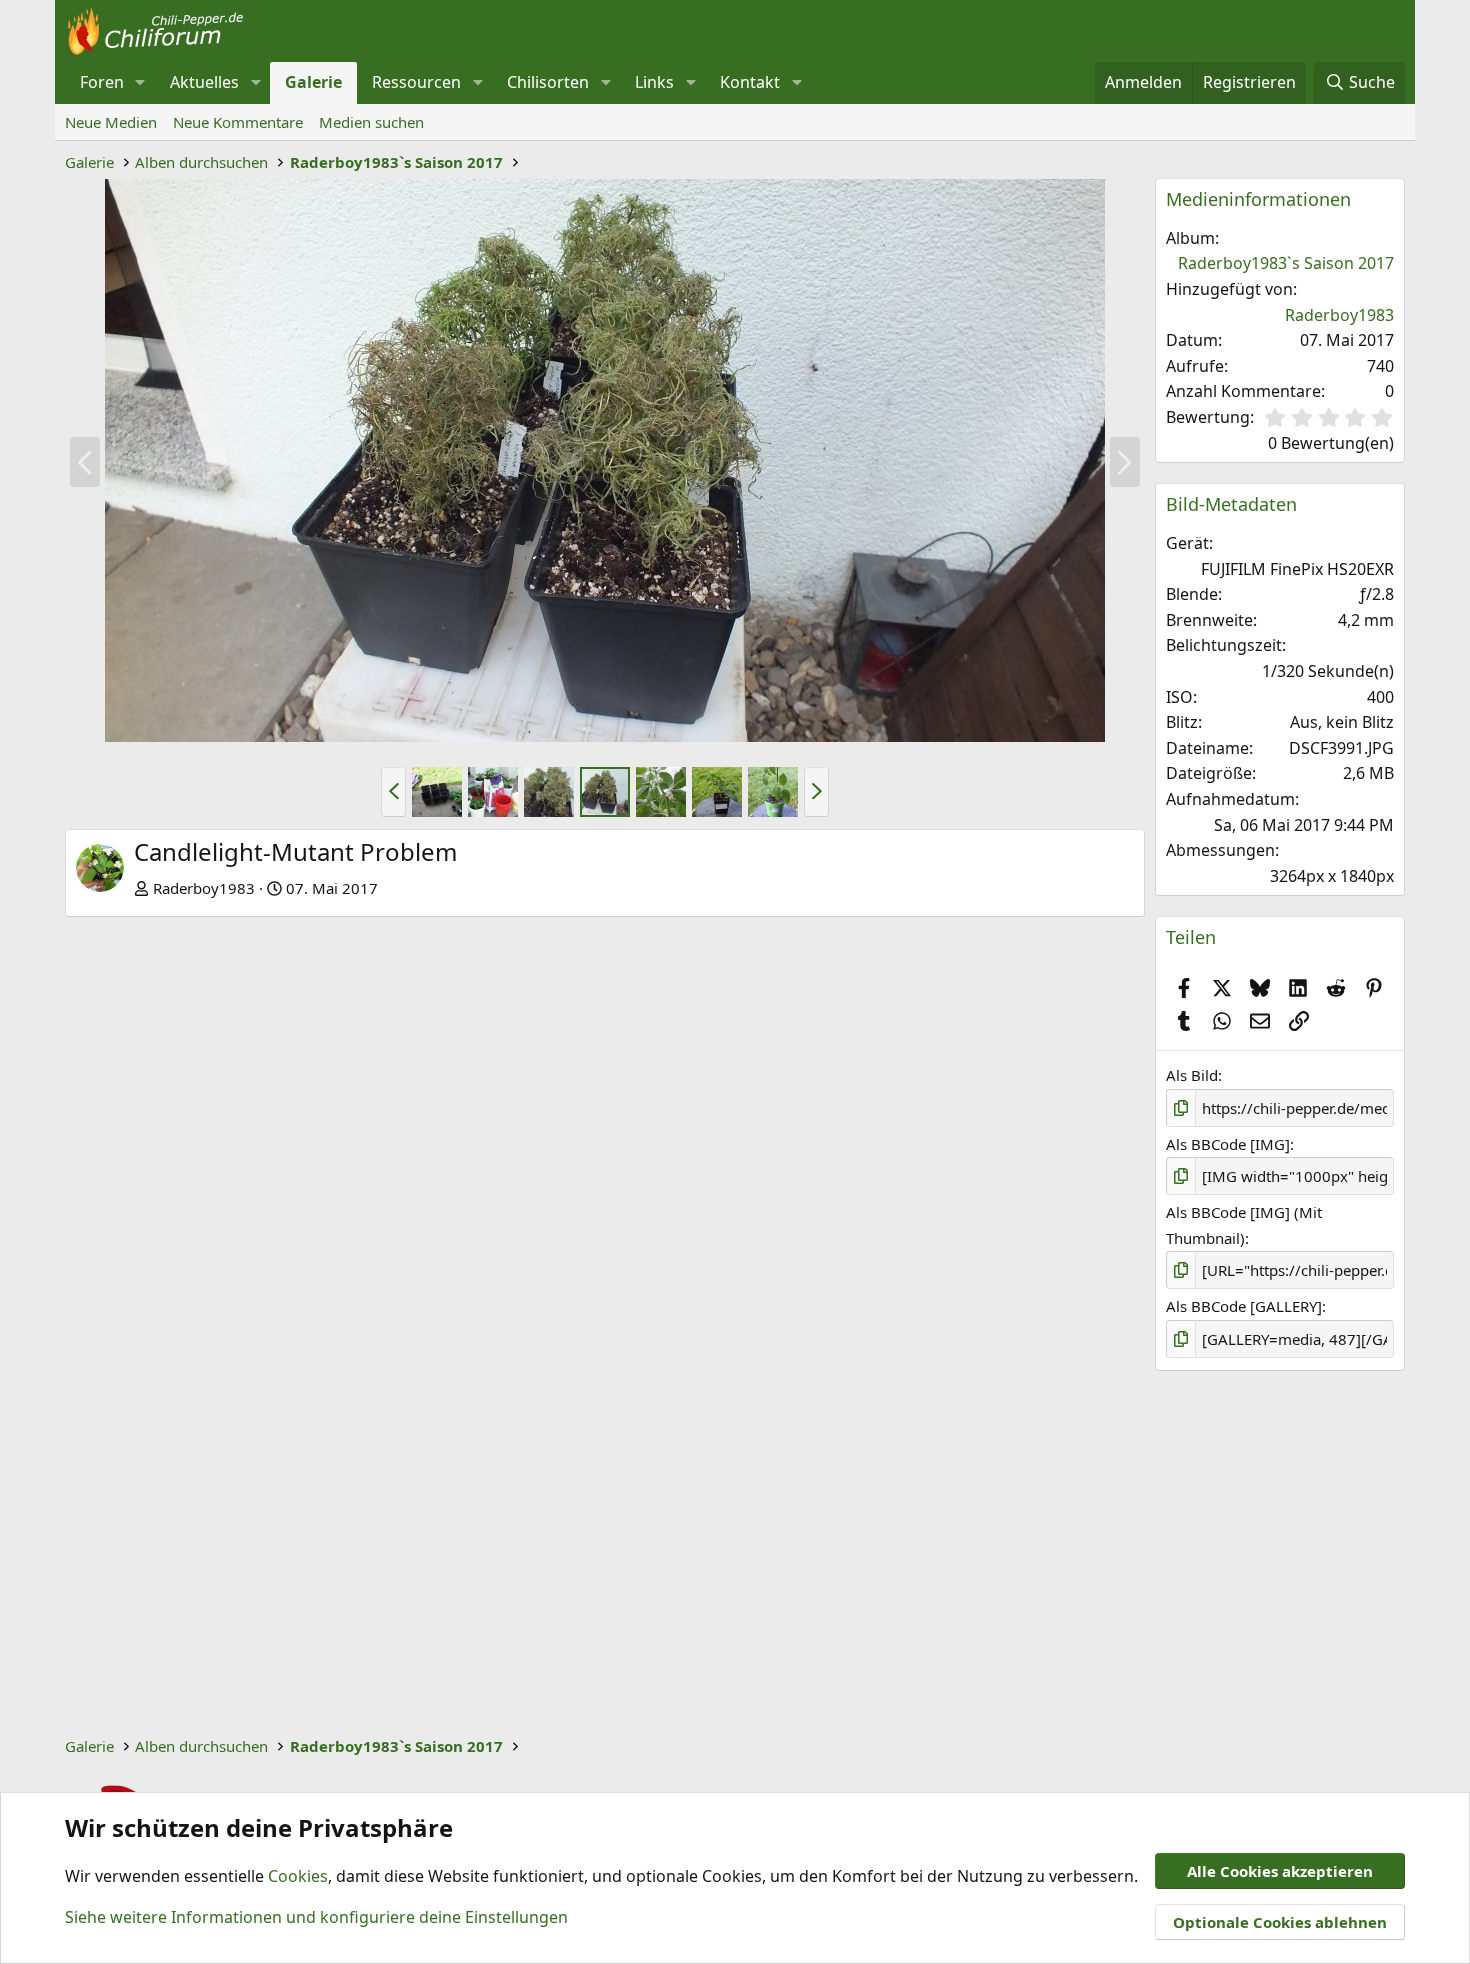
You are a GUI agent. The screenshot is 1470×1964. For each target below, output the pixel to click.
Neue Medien (111, 122)
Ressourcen (416, 82)
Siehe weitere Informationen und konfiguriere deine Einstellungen (316, 1917)
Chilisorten (548, 82)
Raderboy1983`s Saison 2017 (1286, 263)
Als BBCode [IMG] (1228, 1144)
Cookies (298, 1876)
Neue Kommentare (238, 122)
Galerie (313, 82)
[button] (140, 83)
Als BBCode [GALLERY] (1244, 1306)
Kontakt (750, 82)
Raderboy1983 (204, 888)
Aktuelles (204, 82)
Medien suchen (371, 122)
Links (654, 82)
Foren (102, 82)
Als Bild (1192, 1075)
